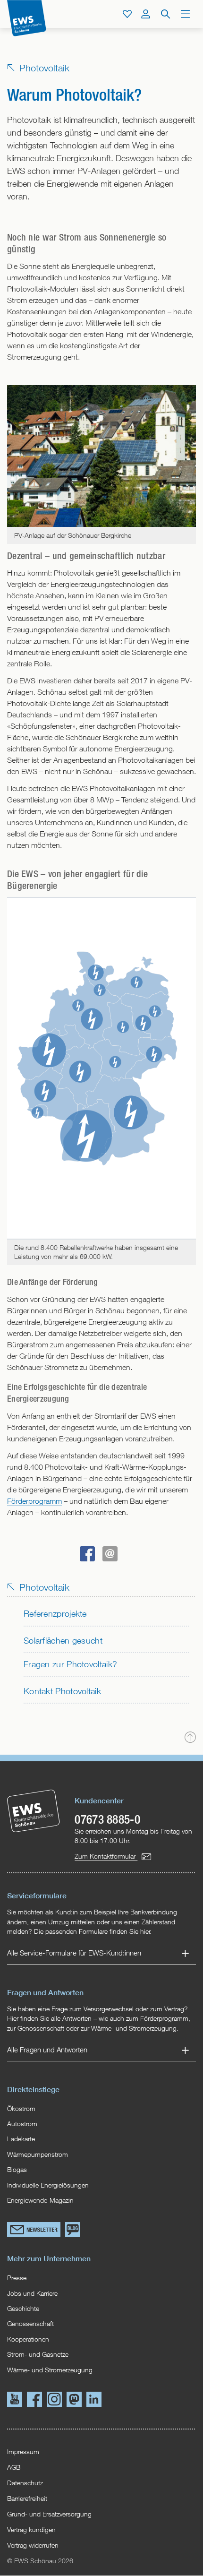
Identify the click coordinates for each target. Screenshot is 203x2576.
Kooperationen (28, 2339)
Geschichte (23, 2309)
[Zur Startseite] (27, 18)
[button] (87, 1554)
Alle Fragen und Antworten (47, 2050)
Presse (17, 2278)
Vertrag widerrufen (33, 2545)
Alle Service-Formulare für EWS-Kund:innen (74, 1953)
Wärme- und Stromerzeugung (50, 2370)
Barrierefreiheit (27, 2498)
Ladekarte (21, 2139)
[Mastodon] (74, 2401)
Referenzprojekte (55, 1614)
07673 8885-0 (107, 1819)
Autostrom (22, 2124)
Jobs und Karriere (32, 2293)
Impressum (23, 2451)
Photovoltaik (43, 68)
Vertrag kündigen (31, 2529)
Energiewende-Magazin (40, 2200)
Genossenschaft (30, 2324)
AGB (14, 2467)
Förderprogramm (34, 1501)
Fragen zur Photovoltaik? (70, 1664)
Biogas (17, 2170)
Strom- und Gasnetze (38, 2354)
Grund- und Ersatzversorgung (49, 2514)
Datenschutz (25, 2483)
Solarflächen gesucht (63, 1641)
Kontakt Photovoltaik (62, 1691)
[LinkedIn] (94, 2401)
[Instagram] (54, 2401)
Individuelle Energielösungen (48, 2185)
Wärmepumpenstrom (38, 2154)
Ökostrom (21, 2109)
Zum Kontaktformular (106, 1856)
